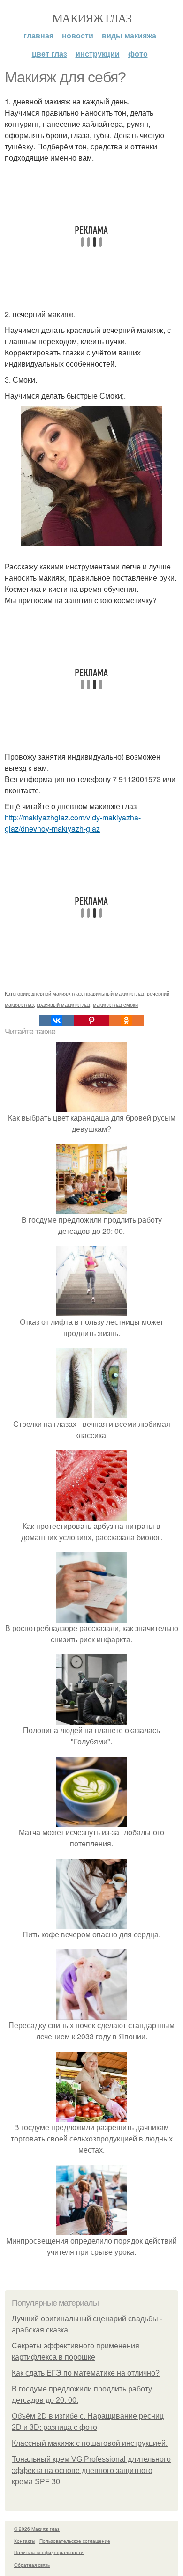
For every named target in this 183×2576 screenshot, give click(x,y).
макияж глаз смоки (115, 1004)
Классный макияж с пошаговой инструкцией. (90, 2443)
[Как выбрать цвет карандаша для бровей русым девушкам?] (91, 1106)
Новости (78, 35)
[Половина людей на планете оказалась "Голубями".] (91, 1719)
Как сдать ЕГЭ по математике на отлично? (86, 2373)
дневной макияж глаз (57, 993)
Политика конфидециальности (49, 2552)
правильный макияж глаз (114, 993)
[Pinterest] (91, 1020)
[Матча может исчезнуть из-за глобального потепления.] (91, 1821)
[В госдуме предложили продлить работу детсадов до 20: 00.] (91, 1208)
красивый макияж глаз (63, 1004)
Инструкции (98, 54)
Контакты (25, 2541)
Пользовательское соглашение (75, 2541)
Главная (38, 35)
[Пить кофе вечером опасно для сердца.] (91, 1923)
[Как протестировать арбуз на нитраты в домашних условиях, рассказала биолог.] (91, 1515)
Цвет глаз (50, 54)
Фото (138, 54)
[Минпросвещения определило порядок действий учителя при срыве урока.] (91, 2229)
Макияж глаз (91, 18)
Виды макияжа (129, 35)
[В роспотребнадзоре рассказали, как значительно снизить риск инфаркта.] (91, 1617)
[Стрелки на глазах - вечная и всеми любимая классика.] (91, 1413)
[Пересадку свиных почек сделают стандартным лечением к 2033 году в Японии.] (91, 2014)
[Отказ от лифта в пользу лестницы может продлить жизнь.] (91, 1310)
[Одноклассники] (126, 1020)
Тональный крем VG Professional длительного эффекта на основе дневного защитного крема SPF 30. (91, 2470)
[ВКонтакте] (57, 1020)
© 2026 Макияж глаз (37, 2529)
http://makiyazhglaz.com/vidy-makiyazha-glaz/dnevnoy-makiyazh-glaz (73, 823)
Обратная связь (32, 2565)
